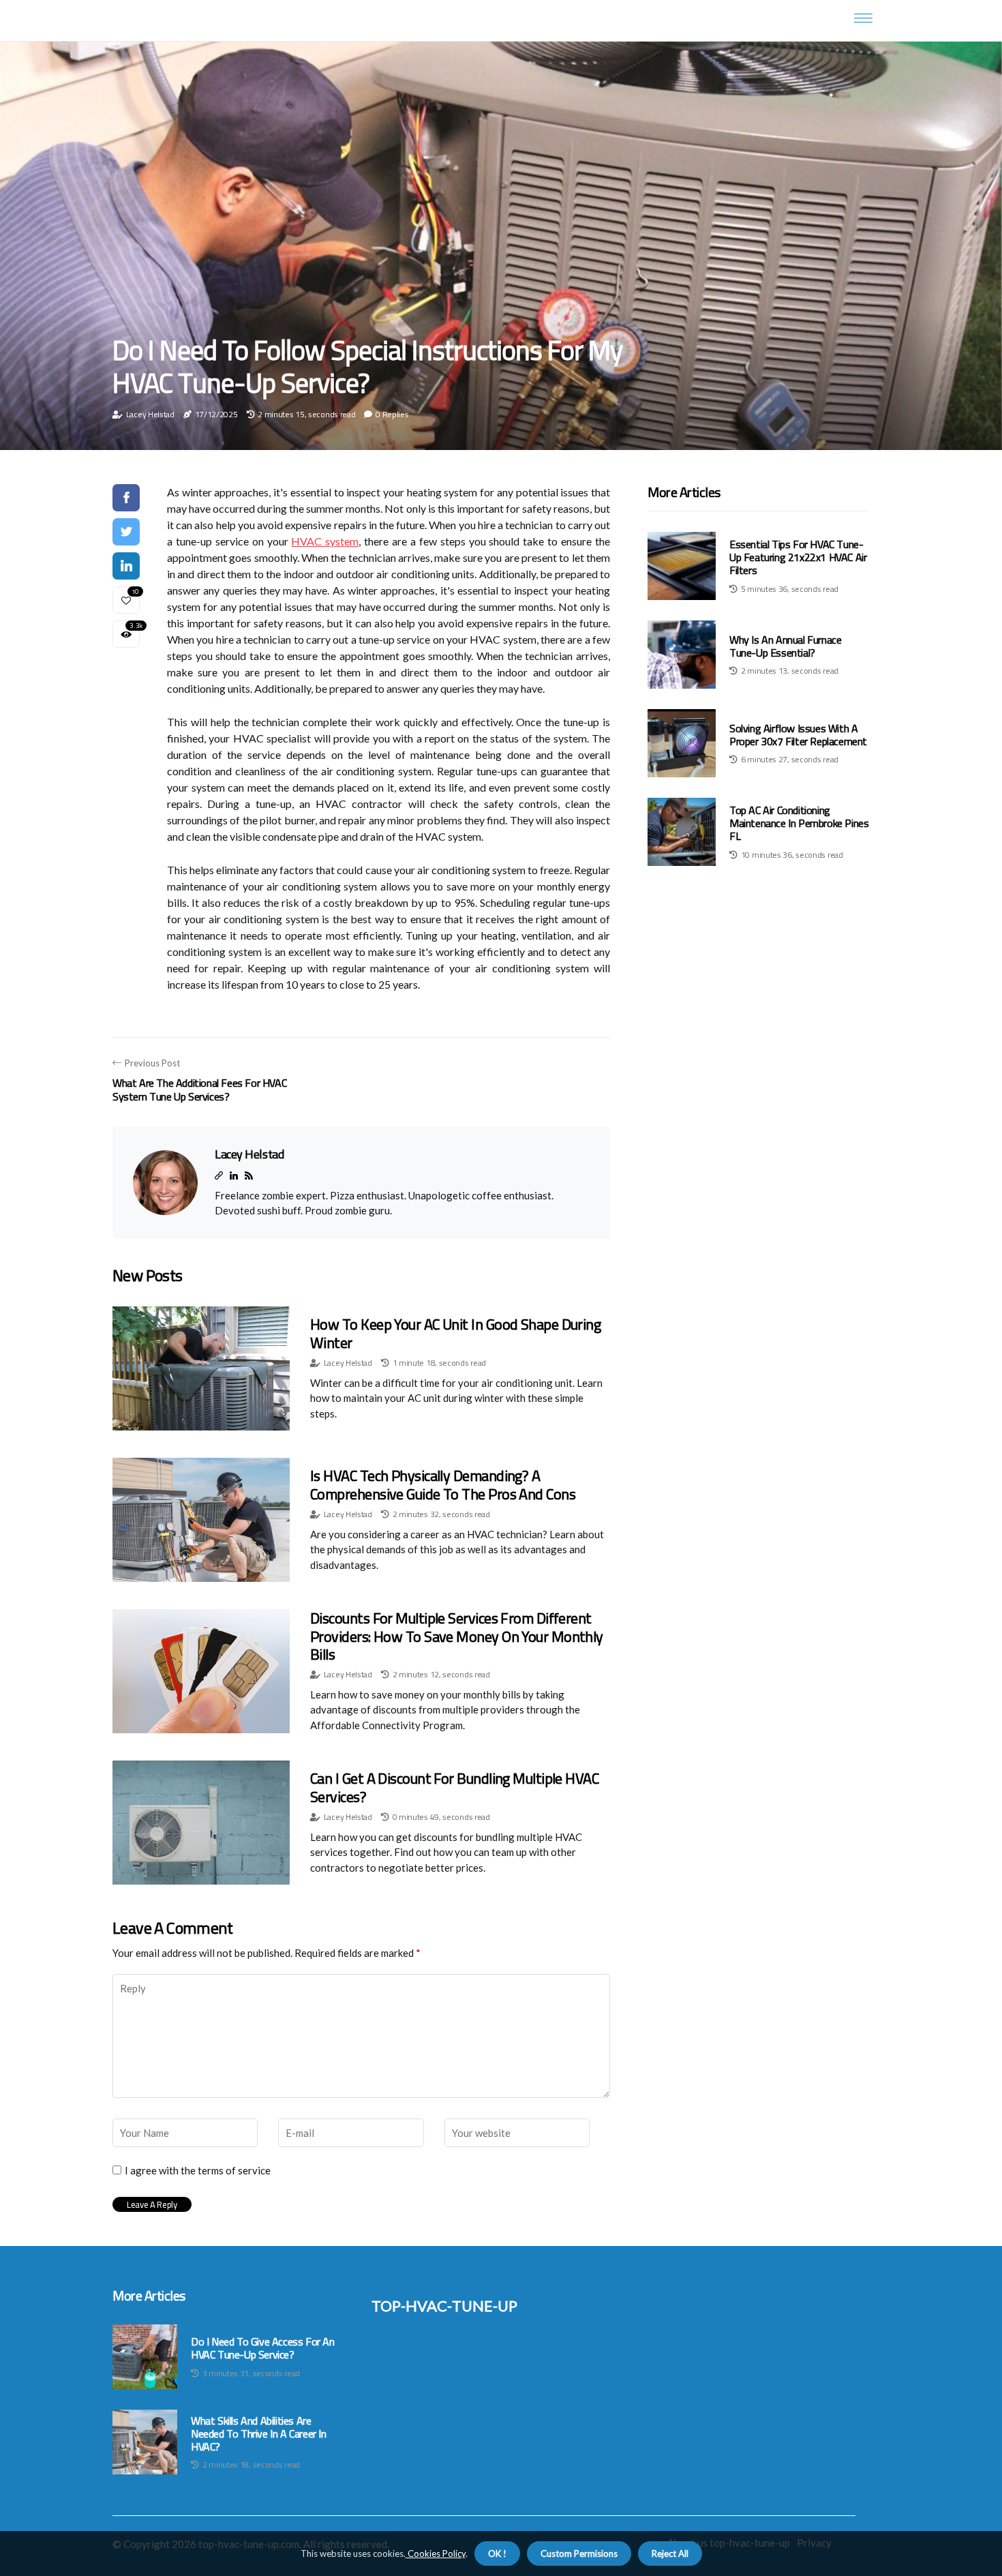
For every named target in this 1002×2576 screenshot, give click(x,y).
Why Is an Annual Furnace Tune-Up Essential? (785, 646)
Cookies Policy (436, 2553)
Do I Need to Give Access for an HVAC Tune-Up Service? (263, 2348)
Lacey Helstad (150, 414)
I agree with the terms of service (198, 2170)
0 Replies (392, 414)
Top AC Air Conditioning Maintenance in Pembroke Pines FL (799, 823)
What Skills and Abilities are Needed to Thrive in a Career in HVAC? (259, 2434)
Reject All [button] (670, 2553)
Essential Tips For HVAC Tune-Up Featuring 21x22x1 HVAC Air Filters (798, 557)
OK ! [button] (497, 2553)
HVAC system (325, 541)
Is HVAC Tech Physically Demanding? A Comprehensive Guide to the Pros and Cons (443, 1484)
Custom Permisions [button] (579, 2553)
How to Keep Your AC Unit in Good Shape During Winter (455, 1333)
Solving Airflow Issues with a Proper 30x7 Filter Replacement (798, 735)
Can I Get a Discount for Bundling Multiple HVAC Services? (454, 1787)
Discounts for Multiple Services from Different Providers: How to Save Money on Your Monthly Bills (457, 1636)
